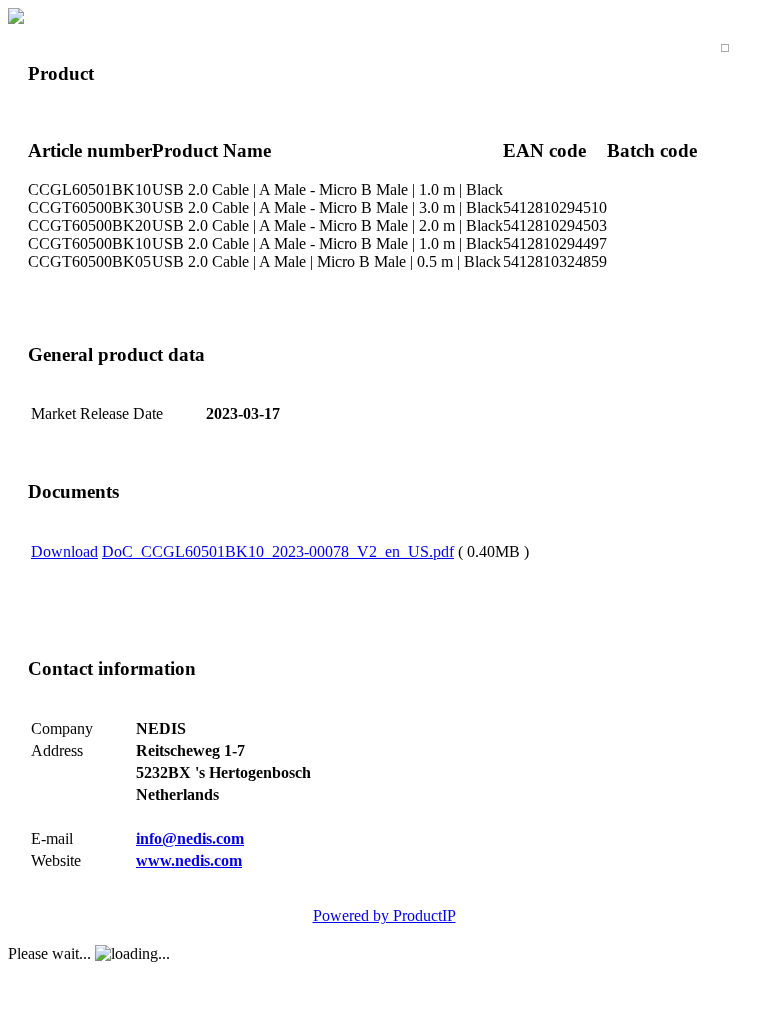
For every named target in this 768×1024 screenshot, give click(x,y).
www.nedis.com (189, 860)
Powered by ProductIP (384, 915)
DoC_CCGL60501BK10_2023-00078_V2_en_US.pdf (278, 551)
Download (64, 551)
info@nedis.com (190, 838)
